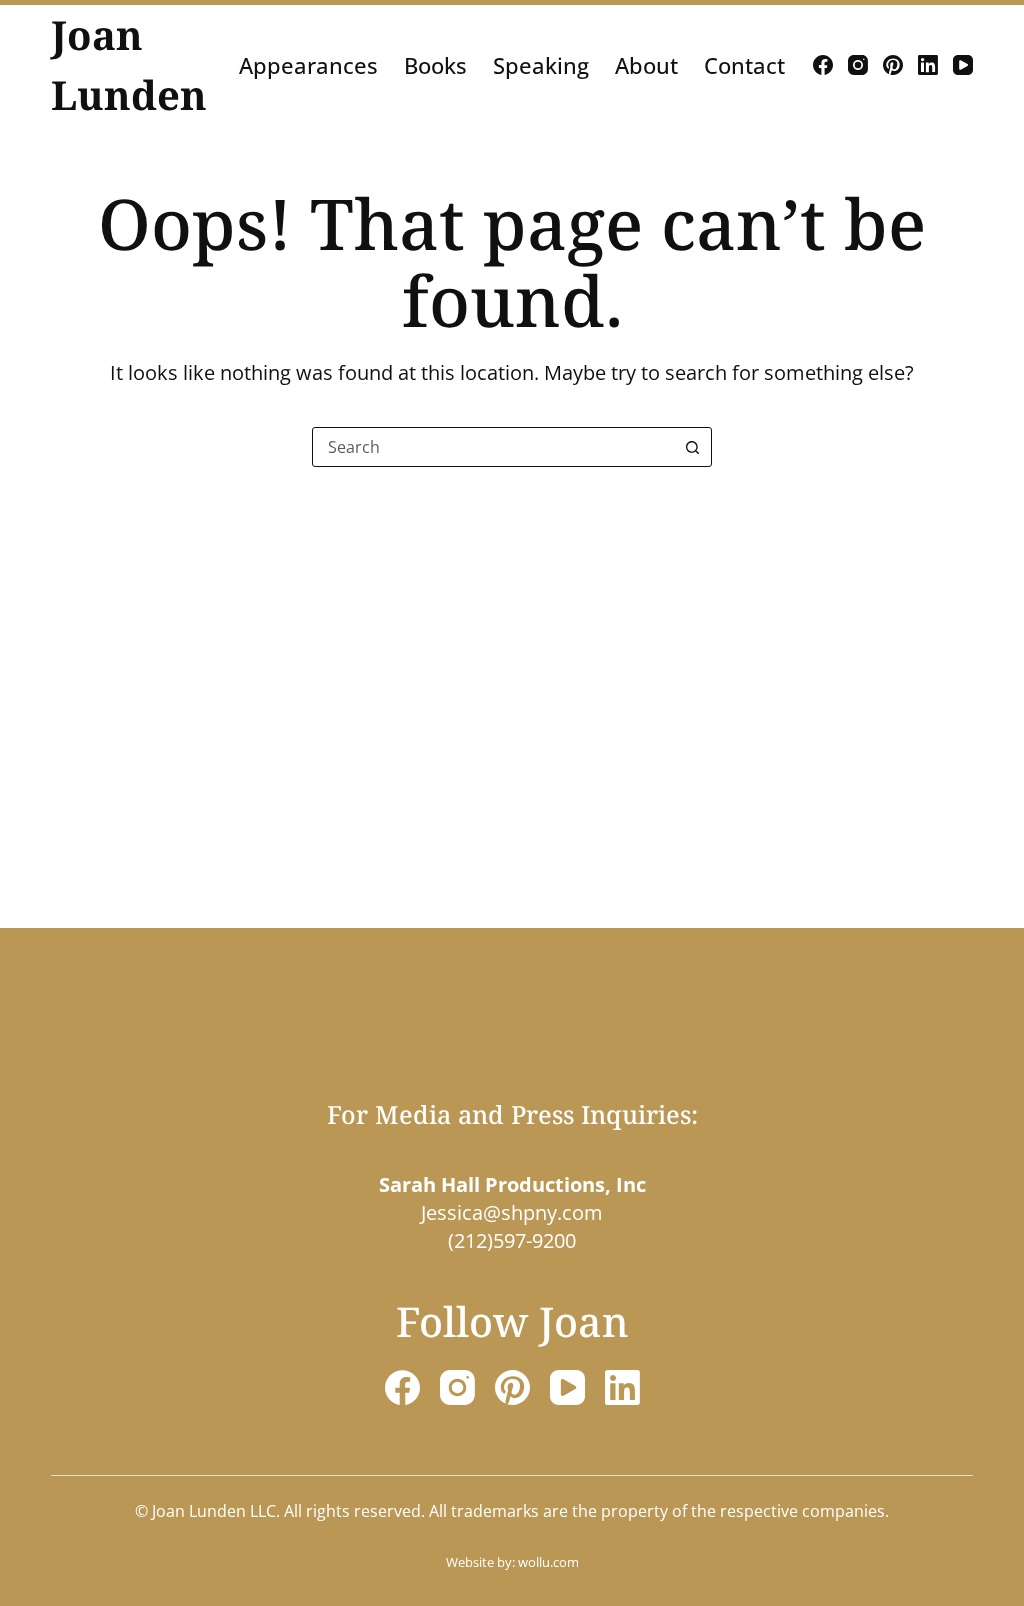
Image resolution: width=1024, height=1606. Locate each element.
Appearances (308, 65)
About (646, 65)
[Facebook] (823, 65)
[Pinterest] (893, 65)
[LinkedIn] (928, 65)
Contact (744, 65)
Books (435, 65)
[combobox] (493, 447)
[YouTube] (963, 65)
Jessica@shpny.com (512, 1212)
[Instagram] (858, 65)
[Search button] (692, 447)
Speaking (541, 65)
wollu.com (548, 1562)
